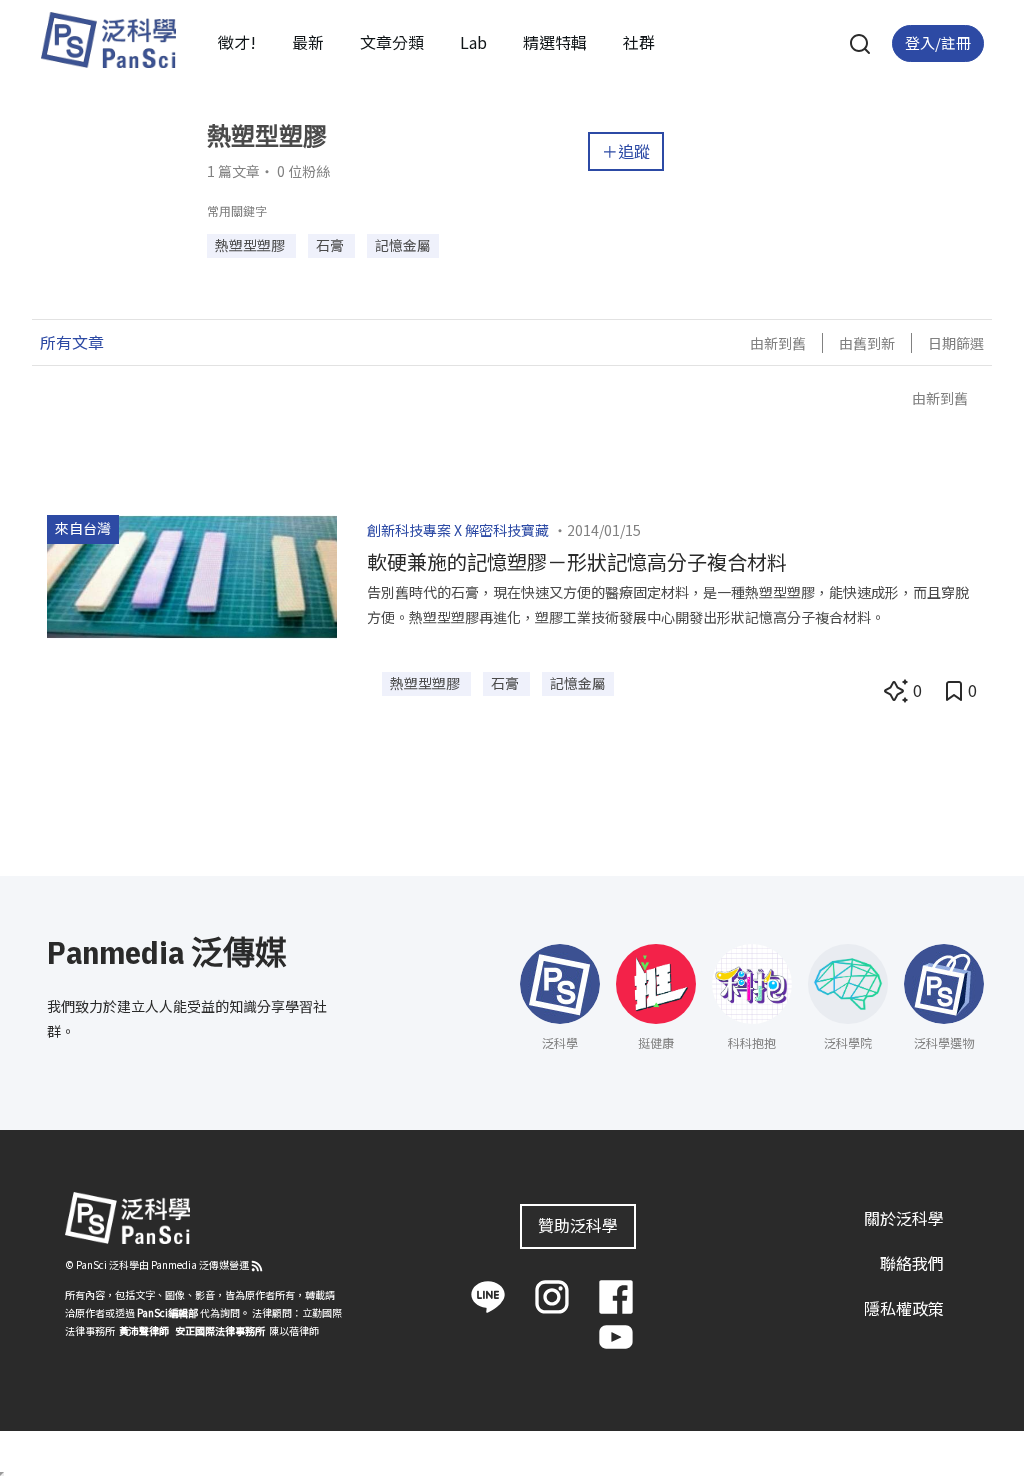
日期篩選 (956, 343)
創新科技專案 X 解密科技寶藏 (458, 530)
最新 (308, 42)
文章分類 (392, 42)
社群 (639, 42)
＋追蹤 (626, 151)
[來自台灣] (192, 574)
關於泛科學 (904, 1218)
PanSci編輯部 (167, 1312)
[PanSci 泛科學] (108, 40)
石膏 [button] (331, 245)
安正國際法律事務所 (220, 1330)
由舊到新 (867, 343)
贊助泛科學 (578, 1225)
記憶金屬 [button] (403, 245)
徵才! (237, 42)
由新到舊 (778, 343)
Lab (473, 42)
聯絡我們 (912, 1263)
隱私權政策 (904, 1308)
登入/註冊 (938, 42)
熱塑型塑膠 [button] (251, 245)
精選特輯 (555, 42)
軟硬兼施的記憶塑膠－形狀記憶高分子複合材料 (577, 561)
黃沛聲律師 (144, 1330)
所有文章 (72, 342)
